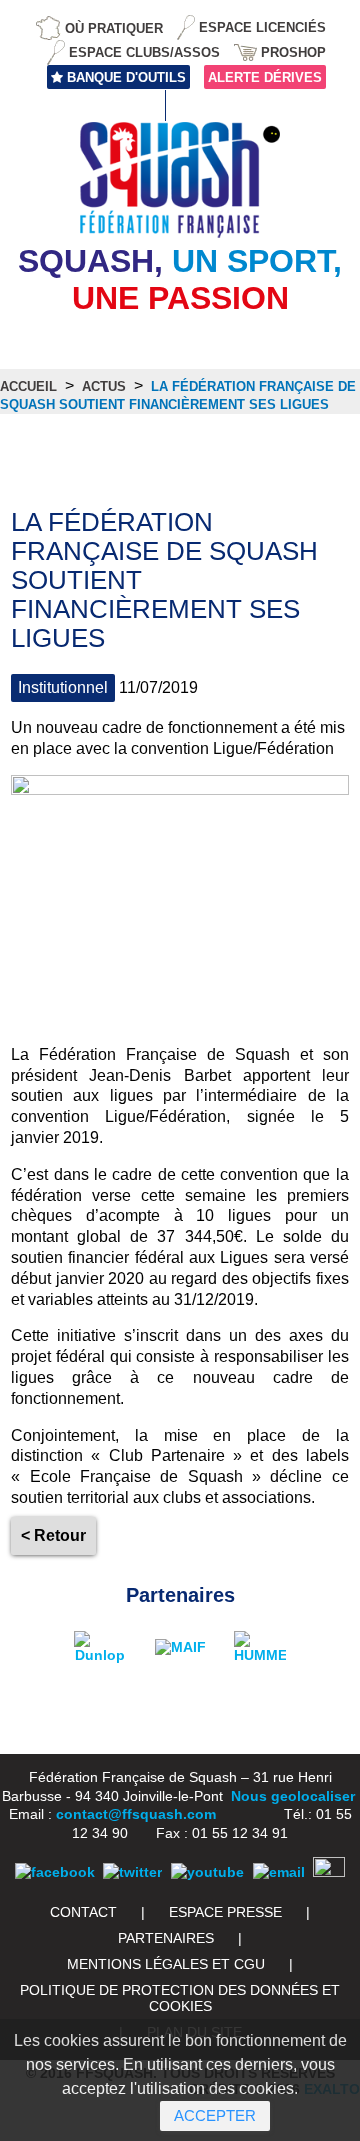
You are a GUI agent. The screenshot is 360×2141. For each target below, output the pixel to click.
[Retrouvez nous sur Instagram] (329, 1872)
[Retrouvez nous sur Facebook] (55, 1872)
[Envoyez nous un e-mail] (279, 1872)
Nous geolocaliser (293, 1796)
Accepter (215, 2115)
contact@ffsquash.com (136, 1814)
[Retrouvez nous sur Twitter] (132, 1872)
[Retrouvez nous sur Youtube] (207, 1872)
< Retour (53, 1535)
